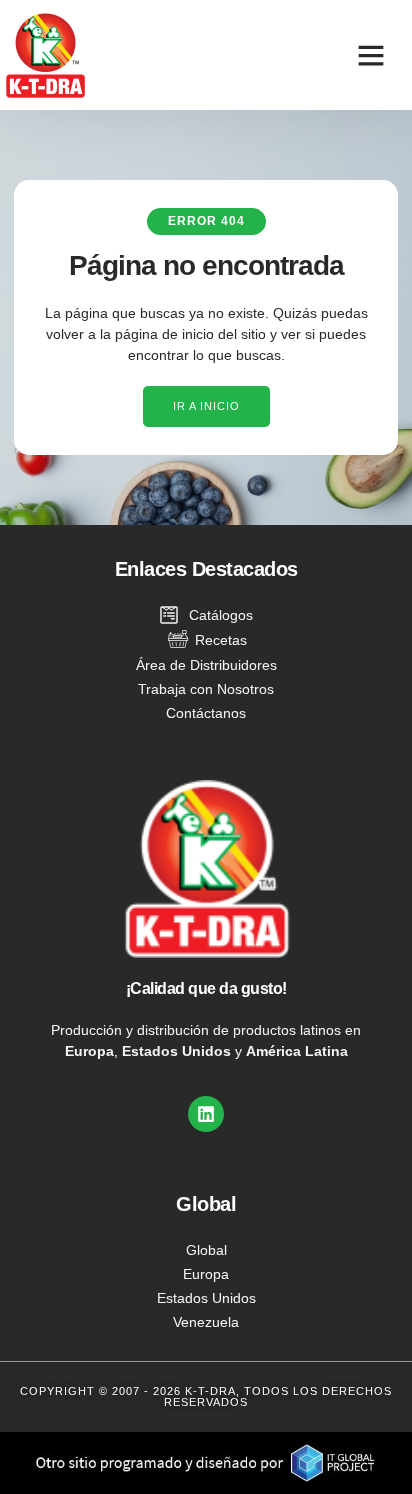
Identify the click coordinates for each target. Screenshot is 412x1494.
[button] (371, 55)
